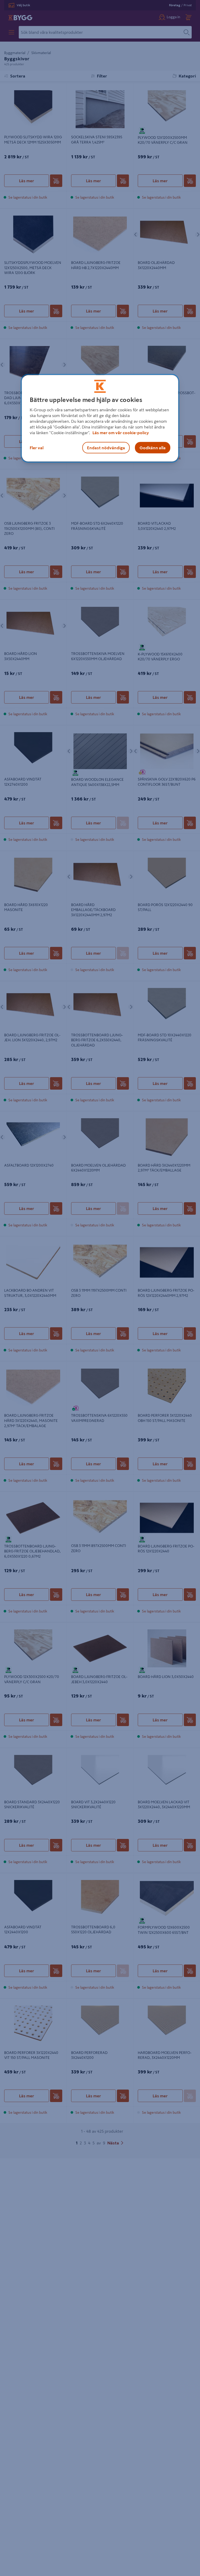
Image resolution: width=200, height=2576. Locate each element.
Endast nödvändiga (106, 448)
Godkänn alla (153, 448)
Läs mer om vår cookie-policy (121, 433)
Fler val (37, 448)
